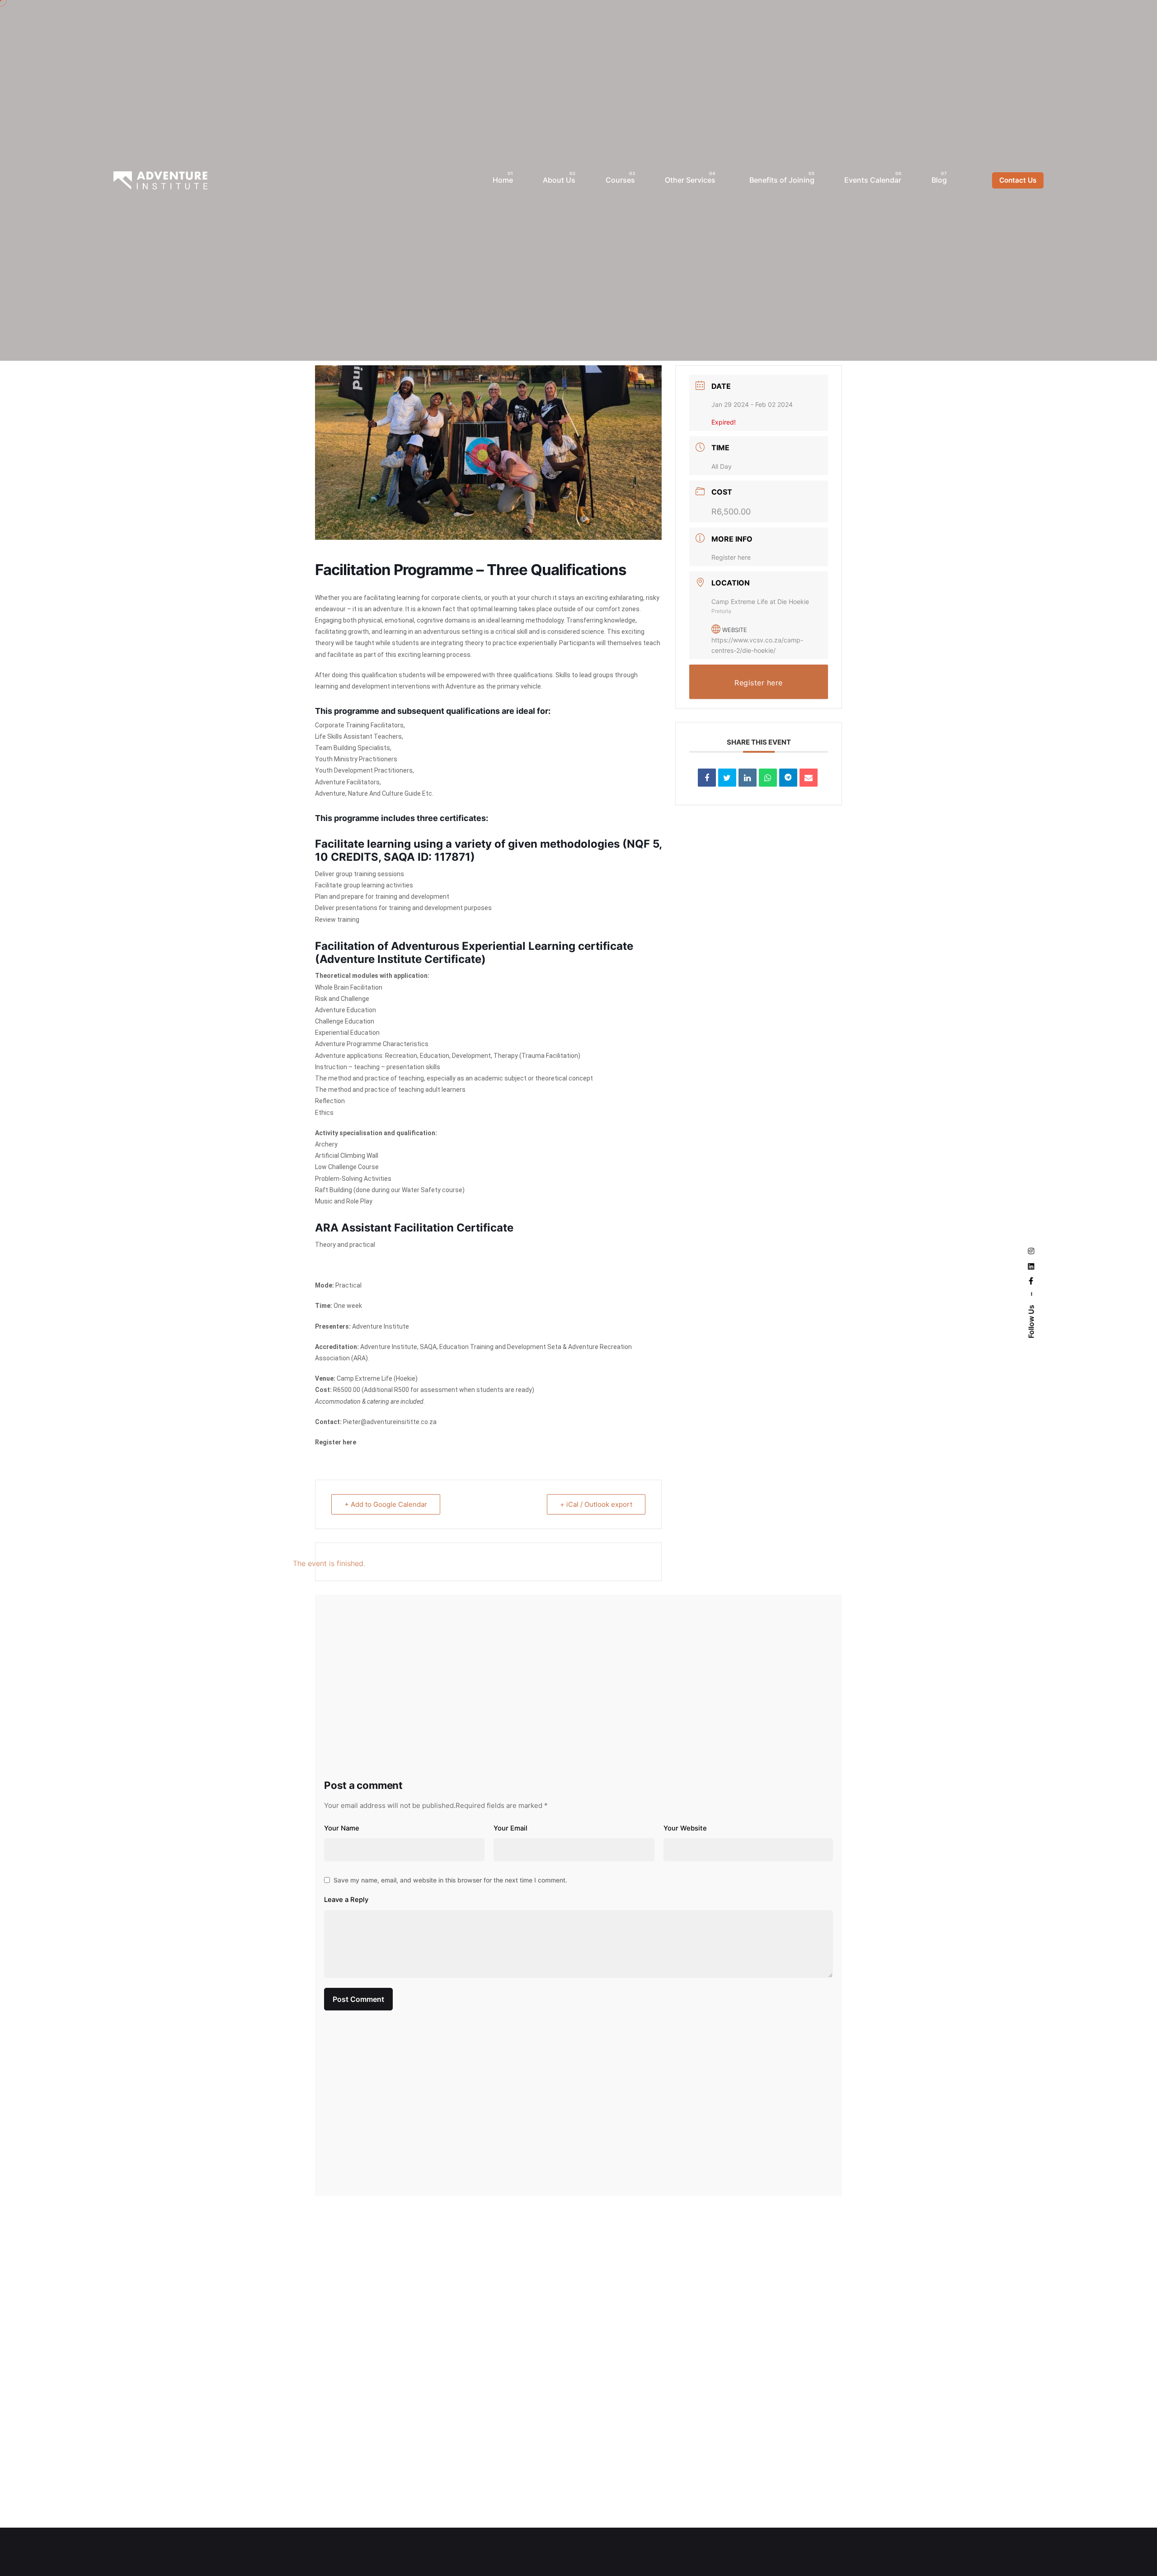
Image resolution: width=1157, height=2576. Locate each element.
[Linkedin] (748, 778)
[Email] (809, 778)
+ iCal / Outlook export (596, 1504)
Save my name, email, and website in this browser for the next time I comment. (450, 1880)
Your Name (342, 1828)
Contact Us (1018, 180)
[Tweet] (727, 778)
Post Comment (358, 1999)
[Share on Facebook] (707, 778)
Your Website (685, 1828)
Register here (336, 1442)
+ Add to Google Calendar (386, 1504)
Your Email (510, 1828)
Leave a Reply (346, 1900)
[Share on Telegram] (788, 778)
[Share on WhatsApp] (768, 778)
